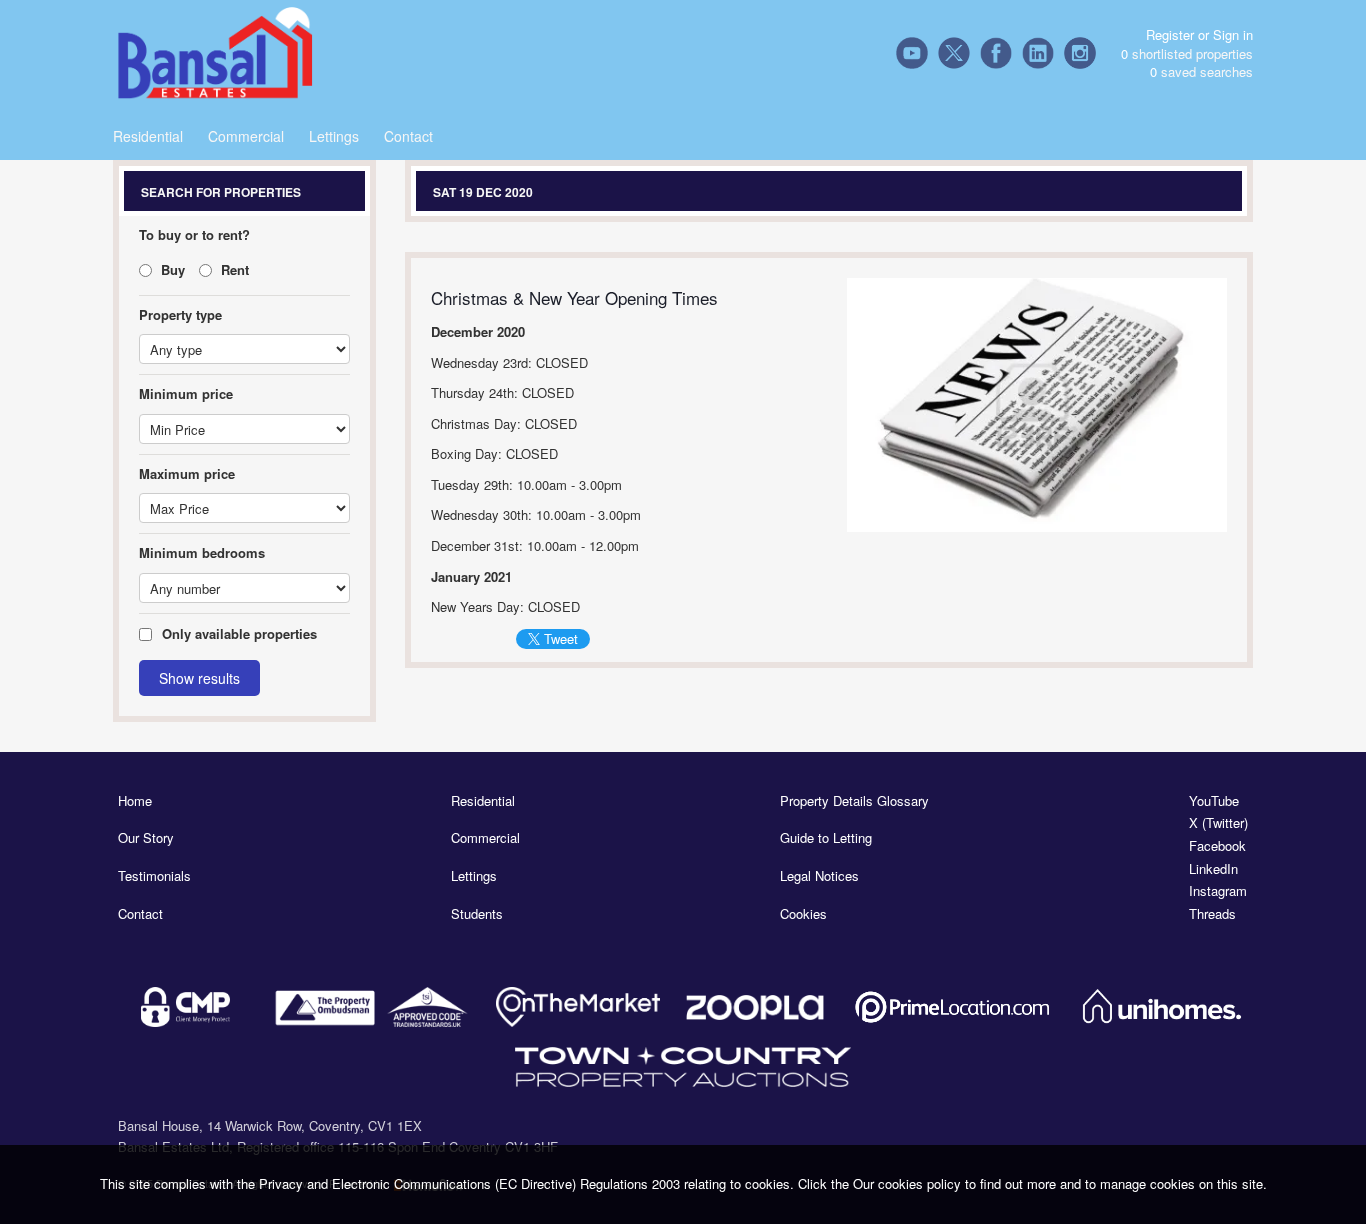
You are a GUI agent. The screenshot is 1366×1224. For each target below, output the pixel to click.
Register (1170, 34)
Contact (408, 136)
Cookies (803, 914)
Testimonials (154, 876)
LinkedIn (1213, 869)
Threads (1212, 914)
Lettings (334, 136)
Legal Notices (819, 876)
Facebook (1217, 846)
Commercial (246, 136)
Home (135, 801)
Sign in (1233, 34)
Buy (171, 269)
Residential (148, 136)
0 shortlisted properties (1187, 54)
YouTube (1214, 801)
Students (477, 914)
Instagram (1218, 891)
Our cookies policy (909, 1183)
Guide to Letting (826, 838)
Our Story (146, 838)
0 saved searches (1201, 72)
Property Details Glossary (854, 801)
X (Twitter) (1218, 823)
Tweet (561, 638)
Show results (199, 678)
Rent (233, 269)
